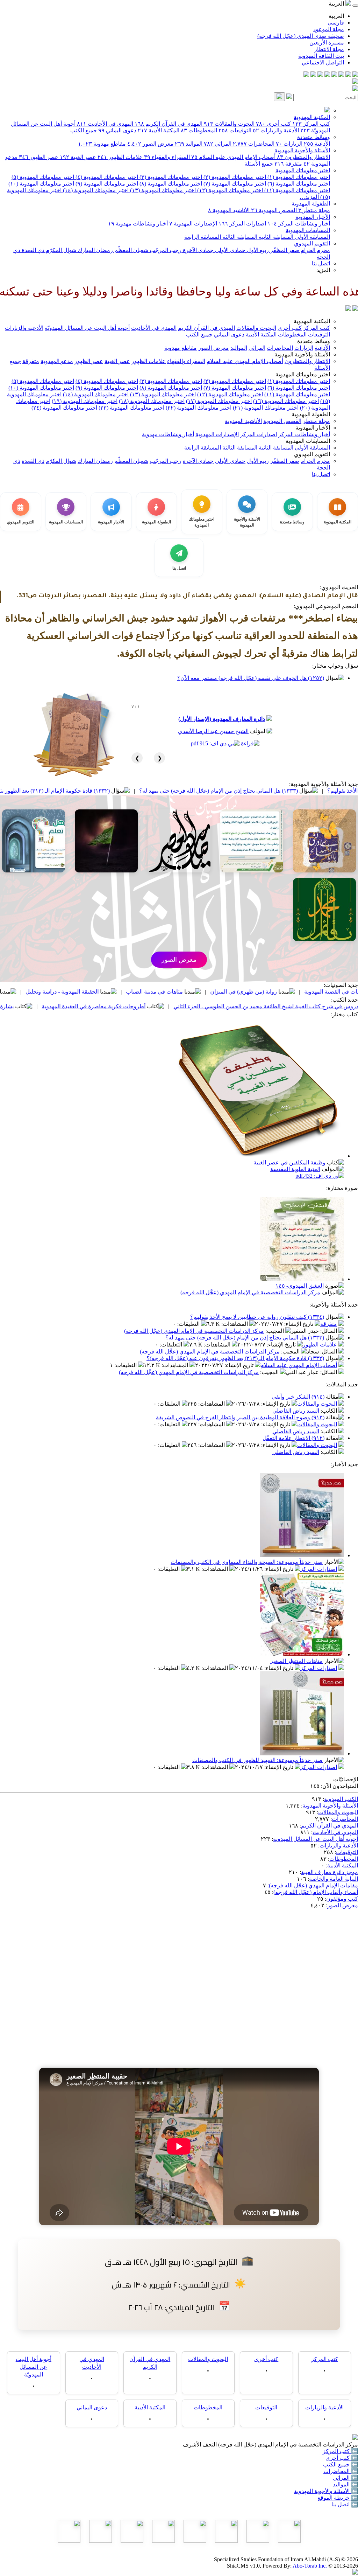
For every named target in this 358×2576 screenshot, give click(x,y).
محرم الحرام (315, 250)
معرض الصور (150, 144)
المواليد (189, 144)
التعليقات (189, 1324)
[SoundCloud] (320, 75)
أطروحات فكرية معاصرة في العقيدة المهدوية (200, 1006)
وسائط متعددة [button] (314, 341)
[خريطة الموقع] (306, 75)
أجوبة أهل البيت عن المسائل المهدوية (316, 1839)
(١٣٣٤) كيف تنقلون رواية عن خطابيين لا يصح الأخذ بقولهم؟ (257, 1317)
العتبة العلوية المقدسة (295, 1169)
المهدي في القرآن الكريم (169, 124)
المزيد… (309, 197)
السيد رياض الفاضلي (296, 1411)
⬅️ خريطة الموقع (338, 2498)
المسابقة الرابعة (203, 237)
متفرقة (288, 164)
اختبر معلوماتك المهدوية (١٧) (219, 401)
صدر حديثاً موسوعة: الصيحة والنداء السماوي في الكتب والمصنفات (247, 1562)
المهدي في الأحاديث (105, 124)
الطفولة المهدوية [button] (311, 414)
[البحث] (279, 97)
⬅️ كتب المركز (340, 2451)
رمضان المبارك (95, 250)
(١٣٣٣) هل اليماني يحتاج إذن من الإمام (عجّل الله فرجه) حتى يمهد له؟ (245, 1338)
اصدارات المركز (242, 224)
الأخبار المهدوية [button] (313, 428)
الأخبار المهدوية (313, 217)
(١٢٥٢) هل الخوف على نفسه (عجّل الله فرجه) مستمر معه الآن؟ (251, 678)
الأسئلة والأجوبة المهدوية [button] (302, 354)
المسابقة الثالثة (239, 237)
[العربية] (348, 309)
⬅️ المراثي (345, 2478)
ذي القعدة (32, 250)
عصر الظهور (39, 157)
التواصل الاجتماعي (323, 62)
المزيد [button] (323, 270)
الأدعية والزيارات (276, 130)
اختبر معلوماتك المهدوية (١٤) (95, 190)
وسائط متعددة (314, 137)
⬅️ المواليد (345, 2484)
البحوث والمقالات (229, 124)
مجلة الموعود (329, 29)
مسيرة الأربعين (327, 43)
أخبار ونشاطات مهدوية (138, 224)
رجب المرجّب (165, 250)
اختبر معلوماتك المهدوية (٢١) (266, 408)
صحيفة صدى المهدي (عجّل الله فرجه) (301, 36)
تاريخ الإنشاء (299, 1324)
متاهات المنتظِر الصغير (296, 1661)
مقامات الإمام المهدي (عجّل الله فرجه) (313, 1885)
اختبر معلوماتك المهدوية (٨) (170, 184)
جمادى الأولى (230, 250)
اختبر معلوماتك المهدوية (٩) (106, 184)
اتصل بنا (321, 263)
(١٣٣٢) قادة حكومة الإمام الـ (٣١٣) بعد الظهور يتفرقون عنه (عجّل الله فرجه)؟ (127, 791)
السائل (329, 1331)
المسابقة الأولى (312, 237)
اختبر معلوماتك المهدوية (303, 170)
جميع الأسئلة (259, 164)
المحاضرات (254, 144)
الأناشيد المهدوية (229, 210)
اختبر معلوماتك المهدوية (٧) (234, 184)
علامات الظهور (120, 157)
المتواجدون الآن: (339, 1786)
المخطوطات (199, 130)
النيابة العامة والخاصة (334, 1879)
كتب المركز (311, 124)
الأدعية (317, 144)
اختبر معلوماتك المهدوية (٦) (298, 184)
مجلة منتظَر (314, 210)
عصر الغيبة (78, 157)
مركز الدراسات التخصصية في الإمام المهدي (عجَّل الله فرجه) (250, 1292)
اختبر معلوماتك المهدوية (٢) (234, 177)
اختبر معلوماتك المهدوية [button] (303, 374)
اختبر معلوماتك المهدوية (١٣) (162, 190)
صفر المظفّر (284, 250)
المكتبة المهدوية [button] (312, 321)
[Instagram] (334, 75)
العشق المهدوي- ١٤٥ (300, 1286)
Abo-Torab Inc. (310, 2566)
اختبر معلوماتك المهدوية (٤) (106, 177)
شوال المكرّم (60, 250)
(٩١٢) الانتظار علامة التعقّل (293, 1438)
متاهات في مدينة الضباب (261, 992)
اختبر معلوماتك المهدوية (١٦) (286, 401)
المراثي (218, 144)
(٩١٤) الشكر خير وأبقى (298, 1397)
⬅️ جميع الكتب (341, 2464)
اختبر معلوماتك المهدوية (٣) (170, 177)
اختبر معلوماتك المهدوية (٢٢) (199, 408)
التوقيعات (235, 130)
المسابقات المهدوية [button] (308, 441)
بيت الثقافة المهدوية (321, 56)
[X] (341, 75)
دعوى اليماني (117, 130)
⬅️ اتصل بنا (345, 2504)
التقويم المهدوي (312, 243)
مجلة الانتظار (329, 49)
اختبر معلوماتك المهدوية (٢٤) (64, 408)
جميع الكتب (84, 130)
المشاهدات (235, 1324)
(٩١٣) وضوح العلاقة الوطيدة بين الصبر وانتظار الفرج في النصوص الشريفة (240, 1417)
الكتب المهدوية (341, 1799)
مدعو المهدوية (57, 361)
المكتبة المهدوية (312, 117)
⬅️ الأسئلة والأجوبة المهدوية (326, 2491)
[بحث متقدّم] (289, 97)
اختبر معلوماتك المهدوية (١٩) (85, 401)
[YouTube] (327, 75)
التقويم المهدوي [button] (312, 454)
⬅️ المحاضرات (341, 2471)
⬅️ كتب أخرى (342, 2458)
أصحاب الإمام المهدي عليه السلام (233, 157)
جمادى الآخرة (198, 250)
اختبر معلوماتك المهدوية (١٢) (229, 190)
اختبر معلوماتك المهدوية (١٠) (41, 184)
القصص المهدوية (274, 210)
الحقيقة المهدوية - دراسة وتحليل (168, 992)
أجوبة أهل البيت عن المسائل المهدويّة (87, 328)
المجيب (275, 1331)
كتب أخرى (273, 124)
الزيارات (289, 144)
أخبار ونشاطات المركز (299, 224)
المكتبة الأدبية (159, 130)
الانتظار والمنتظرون (303, 157)
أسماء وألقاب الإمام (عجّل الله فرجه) (316, 1892)
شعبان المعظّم (131, 250)
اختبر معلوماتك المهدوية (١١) (296, 190)
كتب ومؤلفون (342, 1899)
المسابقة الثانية (275, 237)
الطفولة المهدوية (311, 204)
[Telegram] (348, 75)
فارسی (336, 23)
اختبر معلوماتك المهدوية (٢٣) (131, 408)
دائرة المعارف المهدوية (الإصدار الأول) (222, 719)
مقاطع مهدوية (102, 144)
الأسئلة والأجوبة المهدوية (302, 150)
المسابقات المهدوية (308, 230)
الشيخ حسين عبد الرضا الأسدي (213, 731)
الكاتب (330, 1411)
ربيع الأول (257, 250)
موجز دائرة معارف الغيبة (330, 1872)
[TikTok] (313, 75)
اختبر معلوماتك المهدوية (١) (298, 177)
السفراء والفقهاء (167, 157)
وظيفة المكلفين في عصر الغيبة (289, 1162)
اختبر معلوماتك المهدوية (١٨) (152, 401)
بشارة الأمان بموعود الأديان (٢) (85, 1006)
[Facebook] (355, 75)
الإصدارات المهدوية (193, 224)
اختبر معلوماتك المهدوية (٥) (43, 177)
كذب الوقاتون (89, 992)
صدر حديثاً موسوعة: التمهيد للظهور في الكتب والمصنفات (257, 1760)
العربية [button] (337, 4)
